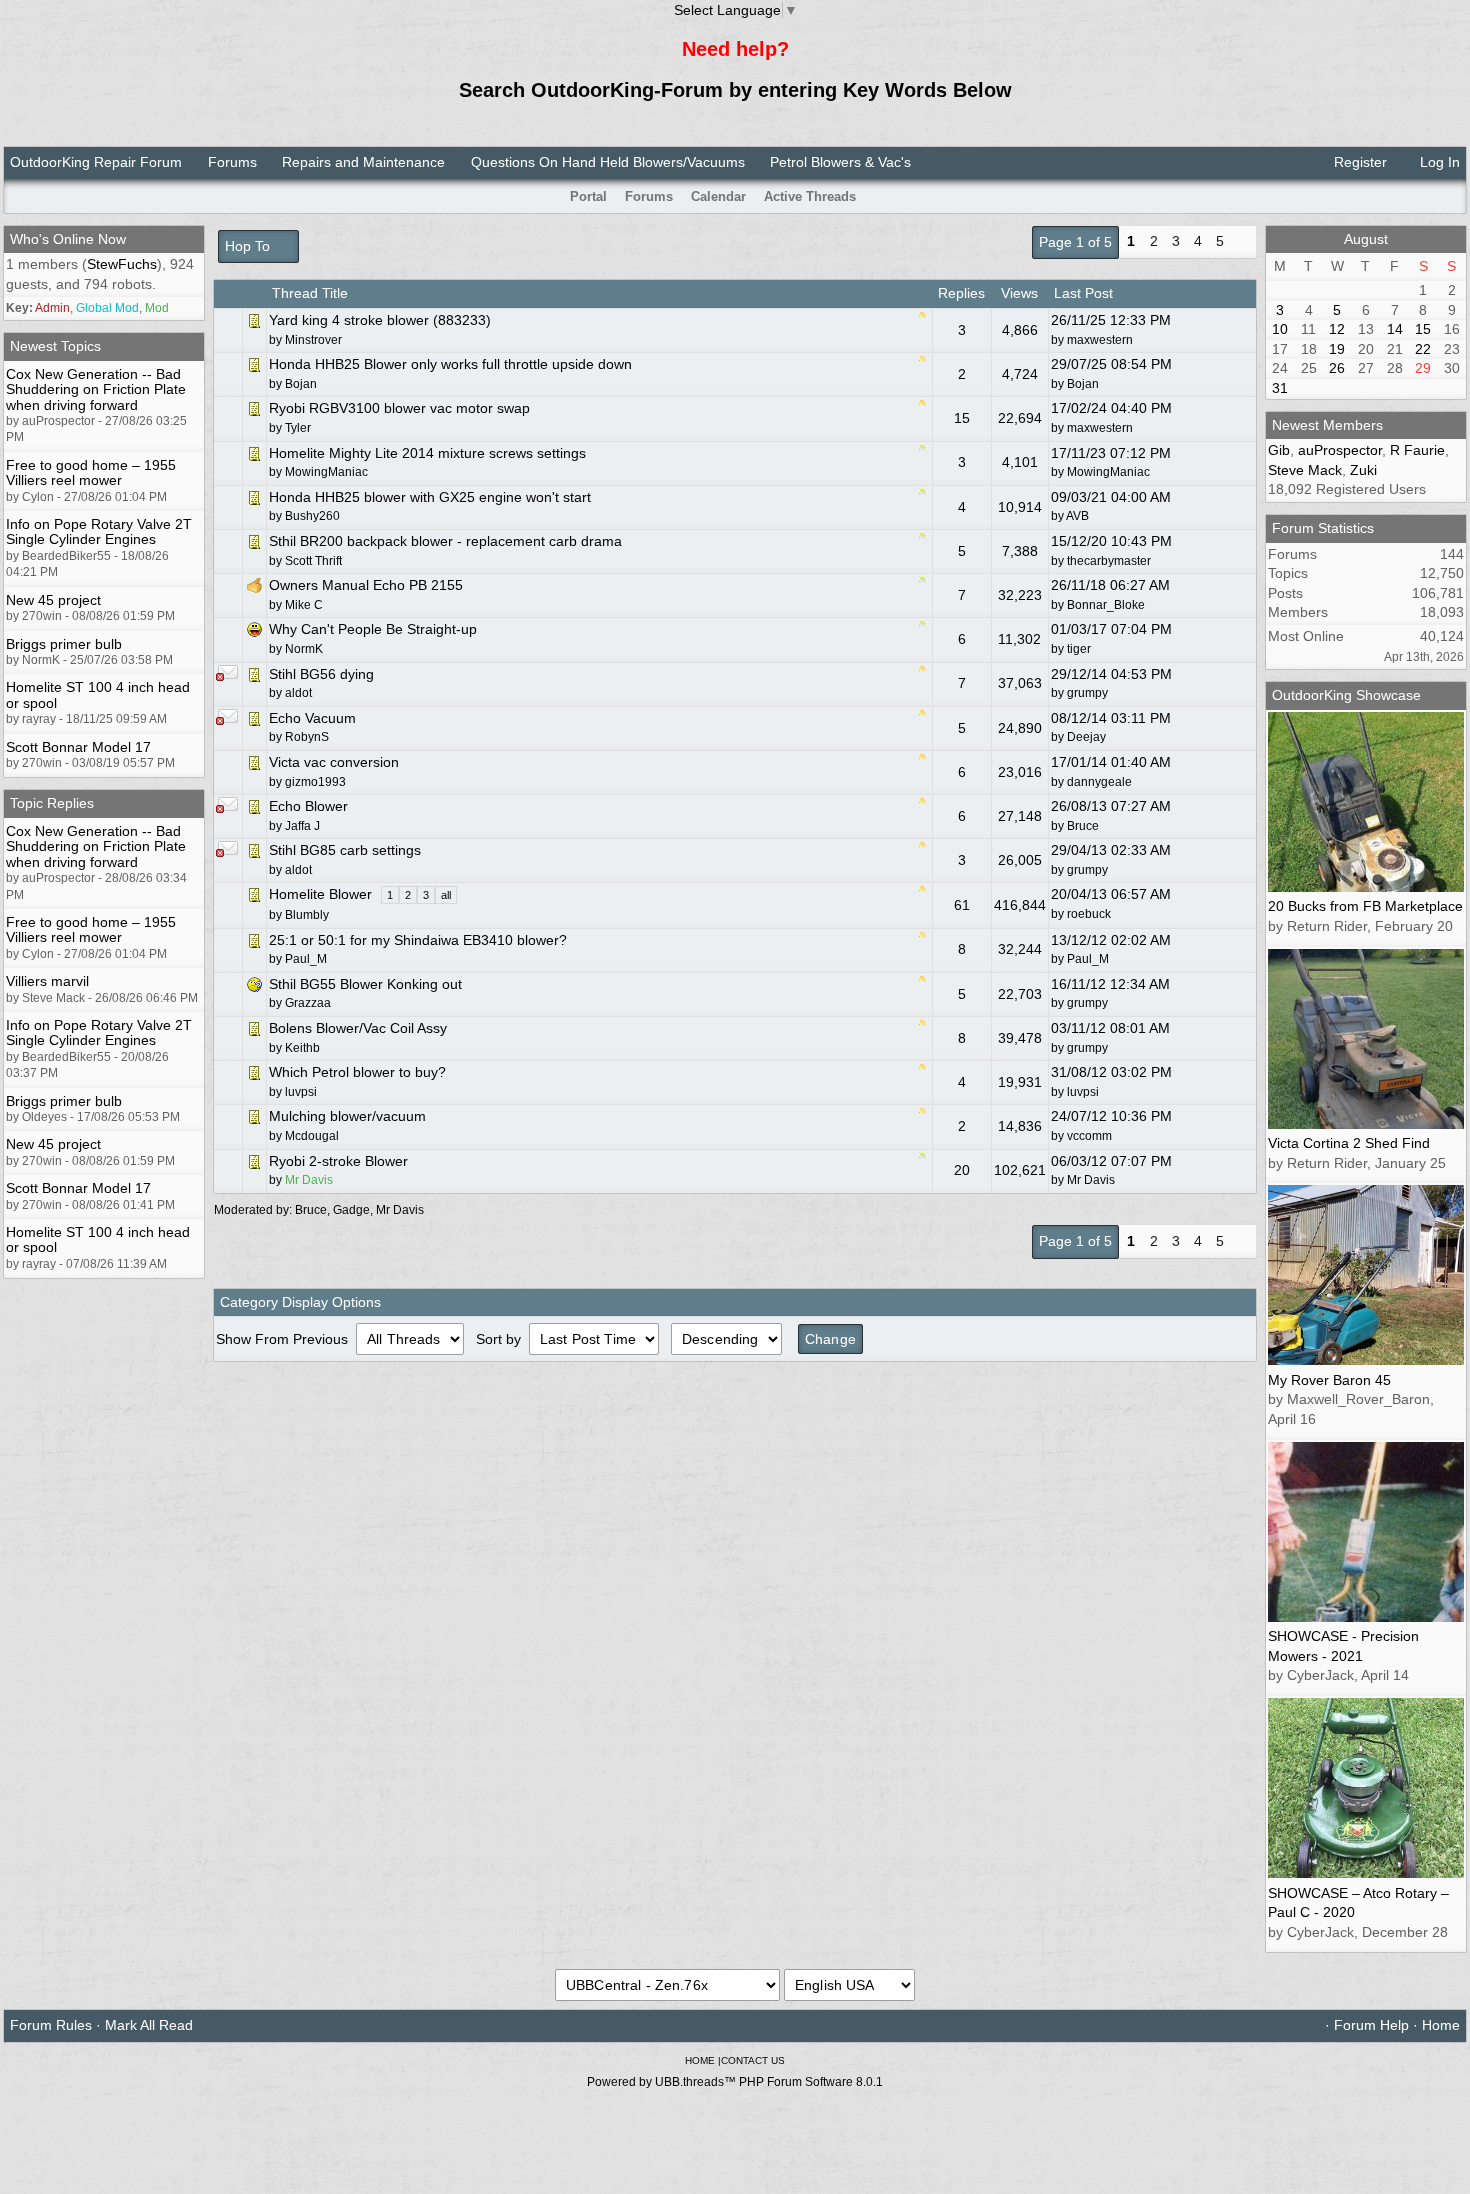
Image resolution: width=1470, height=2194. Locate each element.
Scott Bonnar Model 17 (78, 747)
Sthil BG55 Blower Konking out (365, 984)
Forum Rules (51, 2025)
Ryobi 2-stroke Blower (338, 1161)
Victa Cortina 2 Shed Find (1349, 1143)
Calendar (718, 196)
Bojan (1083, 384)
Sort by (500, 1339)
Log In (1438, 162)
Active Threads (810, 196)
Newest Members (1327, 425)
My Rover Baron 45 (1329, 1380)
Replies (961, 293)
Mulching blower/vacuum (347, 1116)
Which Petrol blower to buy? (357, 1072)
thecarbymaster (1109, 561)
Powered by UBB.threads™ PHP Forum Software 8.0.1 (735, 2082)
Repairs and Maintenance (363, 162)
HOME (700, 2060)
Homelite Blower (320, 894)
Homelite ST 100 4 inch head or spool (98, 694)
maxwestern (1100, 340)
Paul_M (1088, 959)
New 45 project (53, 600)
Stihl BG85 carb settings (345, 850)
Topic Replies (52, 803)
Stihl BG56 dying (321, 674)
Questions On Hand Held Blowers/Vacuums (608, 162)
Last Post (1085, 293)
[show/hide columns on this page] (1453, 196)
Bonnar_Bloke (1106, 605)
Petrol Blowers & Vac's (840, 162)
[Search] (1427, 197)
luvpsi (1083, 1092)
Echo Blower (308, 806)
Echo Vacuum (312, 718)
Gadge (351, 1210)
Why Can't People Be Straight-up (373, 629)
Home (1441, 2025)
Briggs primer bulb (64, 644)
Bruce (1083, 826)
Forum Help (1371, 2025)
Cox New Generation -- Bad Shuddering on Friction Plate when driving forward (96, 389)
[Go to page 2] (1243, 243)
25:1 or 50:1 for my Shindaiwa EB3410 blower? (418, 940)
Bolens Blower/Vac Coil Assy (358, 1028)
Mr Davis (1091, 1180)
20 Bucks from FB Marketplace (1365, 906)
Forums (232, 162)
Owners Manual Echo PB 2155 (366, 585)
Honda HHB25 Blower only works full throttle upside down (450, 364)
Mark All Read (149, 2025)
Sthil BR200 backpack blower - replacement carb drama (445, 541)
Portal (588, 196)
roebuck (1089, 914)
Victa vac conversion (334, 762)
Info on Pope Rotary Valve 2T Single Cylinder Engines (99, 531)
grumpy (1087, 693)
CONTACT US (753, 2060)
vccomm (1089, 1136)
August (1366, 239)
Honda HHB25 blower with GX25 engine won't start (430, 497)
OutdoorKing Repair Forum (96, 162)
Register (1358, 162)
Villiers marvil (47, 981)
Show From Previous (284, 1339)
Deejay (1086, 737)
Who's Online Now (68, 239)
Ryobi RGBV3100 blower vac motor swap (399, 408)
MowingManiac (1108, 472)
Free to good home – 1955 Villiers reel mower (91, 472)
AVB (1077, 516)
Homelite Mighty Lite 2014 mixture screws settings (427, 453)
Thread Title (310, 293)
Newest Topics (55, 346)
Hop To (249, 246)
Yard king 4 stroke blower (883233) (380, 320)
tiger (1079, 649)
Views (1019, 293)
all (446, 895)
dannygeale (1099, 782)
